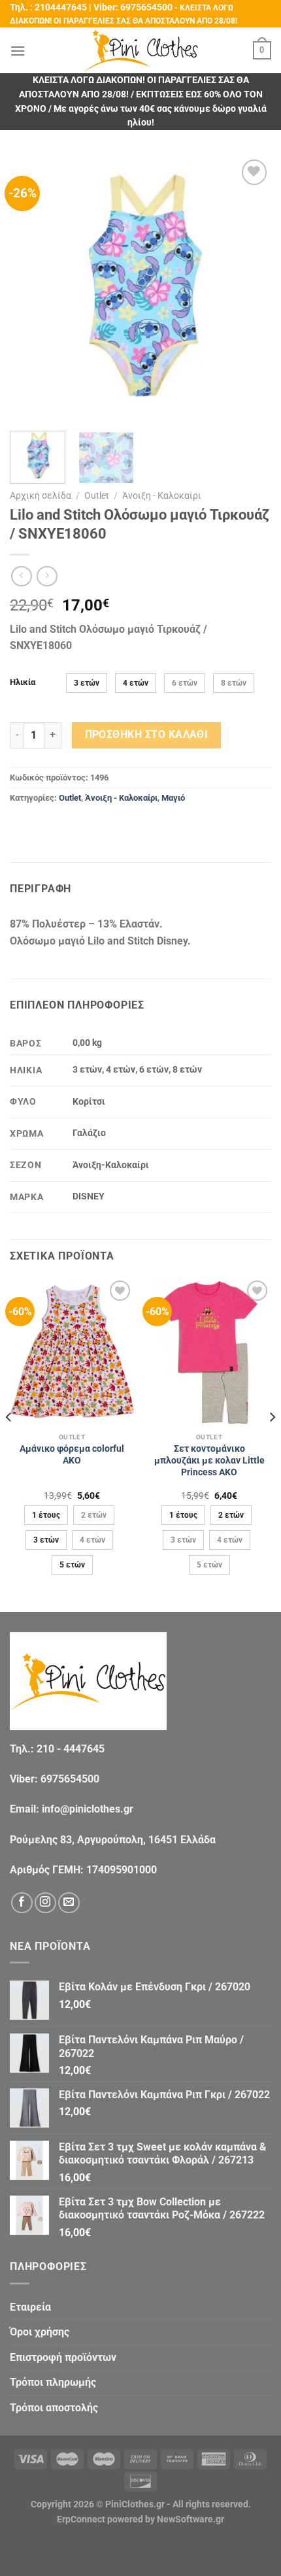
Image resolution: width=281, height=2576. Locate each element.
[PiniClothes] (141, 51)
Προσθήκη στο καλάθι (147, 735)
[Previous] (31, 287)
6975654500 (146, 8)
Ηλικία (23, 682)
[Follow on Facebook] (22, 1903)
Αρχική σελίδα (41, 495)
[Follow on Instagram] (45, 1903)
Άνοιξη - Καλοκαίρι (162, 495)
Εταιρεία (30, 2307)
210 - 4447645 (71, 1749)
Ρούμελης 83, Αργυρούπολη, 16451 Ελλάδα (113, 1840)
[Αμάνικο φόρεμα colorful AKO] (72, 1352)
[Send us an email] (69, 1903)
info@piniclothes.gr (88, 1809)
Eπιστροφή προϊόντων (63, 2357)
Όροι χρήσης (40, 2332)
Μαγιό (173, 798)
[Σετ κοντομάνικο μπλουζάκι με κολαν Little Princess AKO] (209, 1352)
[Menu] (18, 51)
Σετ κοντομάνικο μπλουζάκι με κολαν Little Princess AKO (209, 1460)
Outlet (97, 495)
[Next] (250, 287)
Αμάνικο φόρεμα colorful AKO (72, 1454)
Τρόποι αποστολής (54, 2408)
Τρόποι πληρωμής (53, 2382)
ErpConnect (81, 2519)
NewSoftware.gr (190, 2519)
